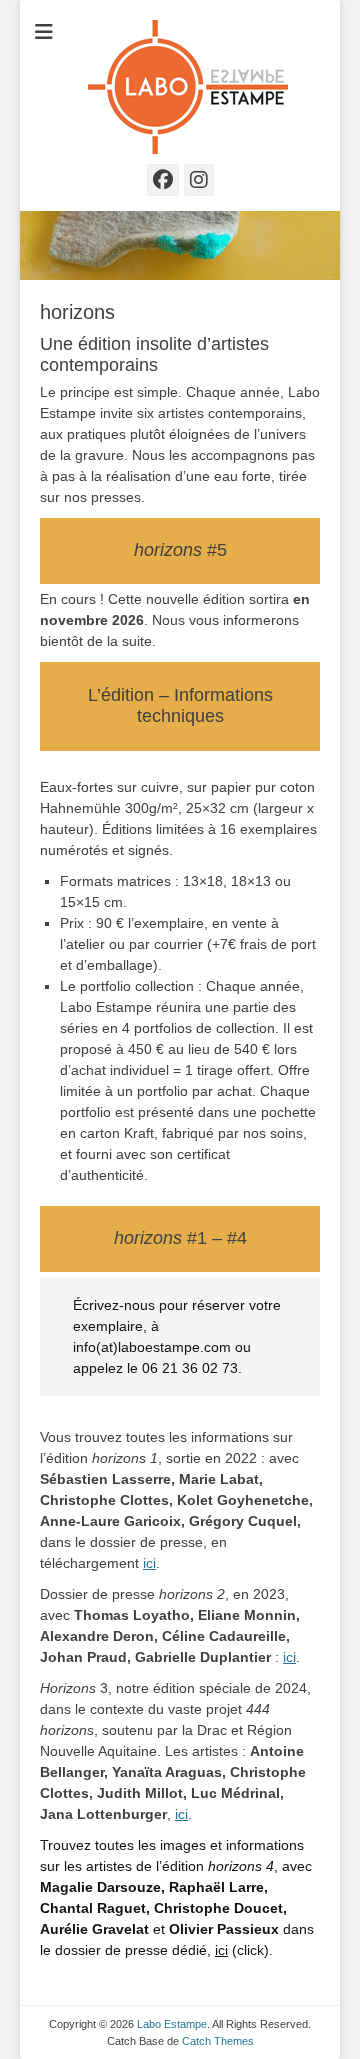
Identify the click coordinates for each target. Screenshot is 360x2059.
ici (149, 1563)
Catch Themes (218, 2041)
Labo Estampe (172, 2024)
